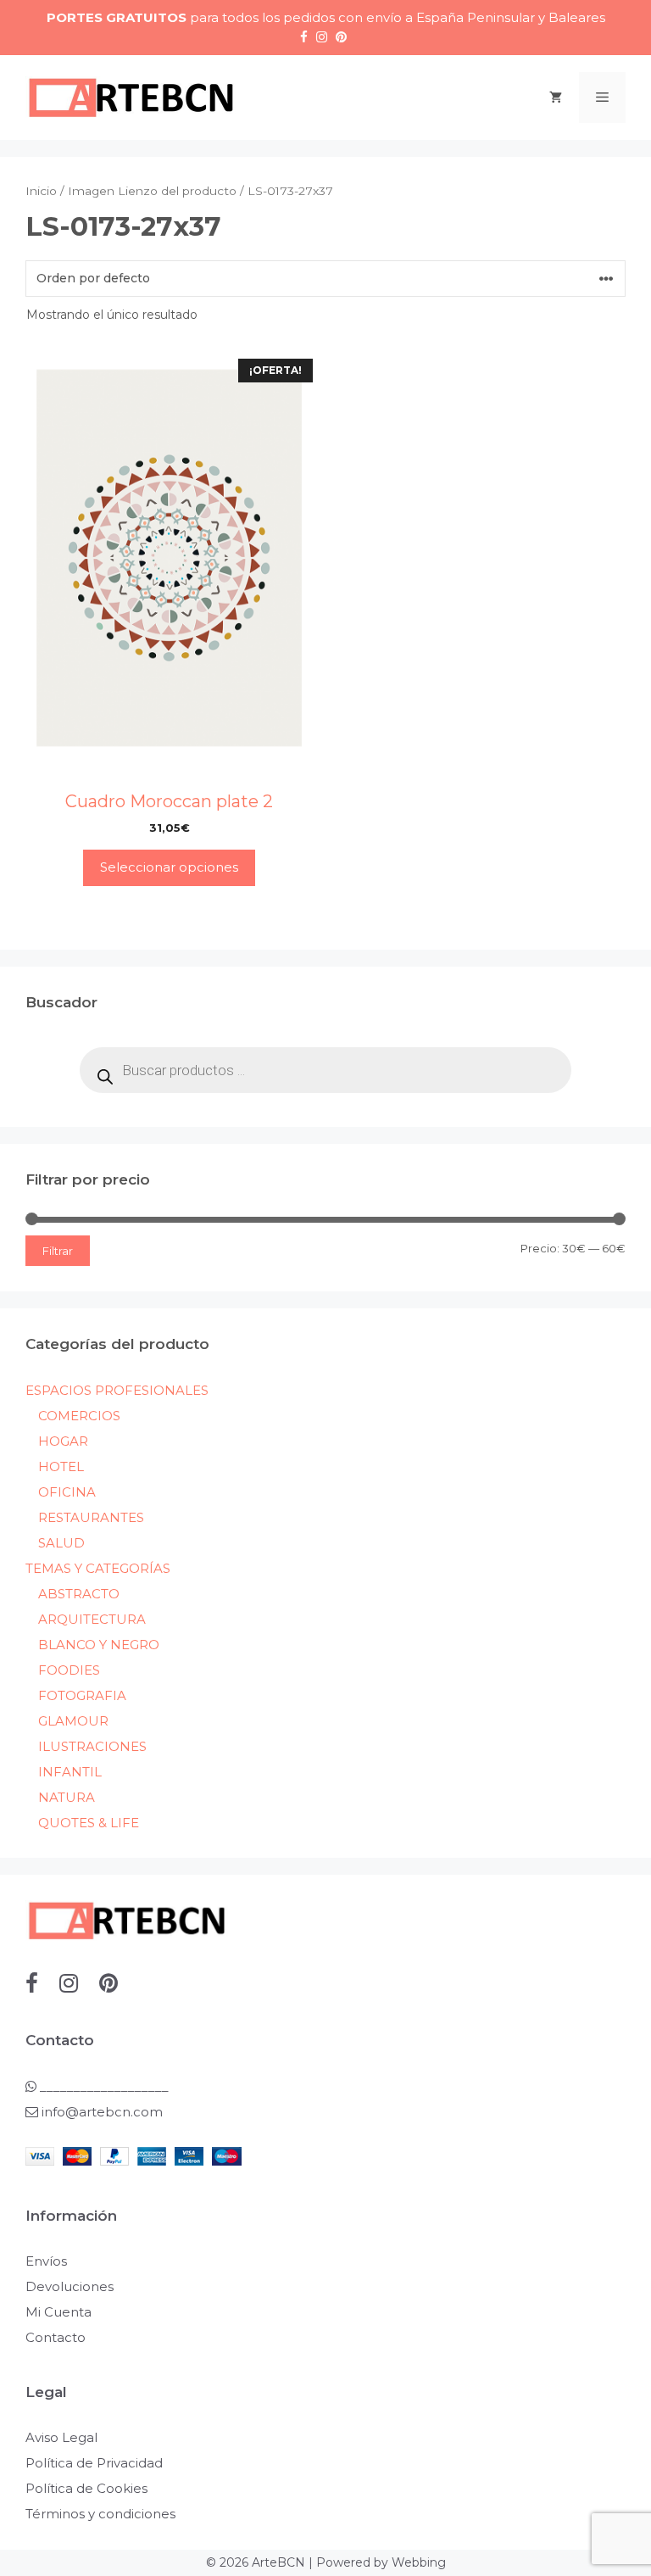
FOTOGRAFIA (82, 1695)
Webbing (419, 2562)
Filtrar (58, 1251)
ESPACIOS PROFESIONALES (117, 1390)
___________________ (103, 2086)
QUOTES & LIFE (89, 1823)
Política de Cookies (86, 2488)
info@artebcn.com (102, 2112)
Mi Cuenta (58, 2312)
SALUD (61, 1543)
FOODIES (69, 1670)
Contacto (56, 2337)
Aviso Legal (61, 2437)
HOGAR (63, 1441)
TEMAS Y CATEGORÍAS (98, 1568)
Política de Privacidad (94, 2463)
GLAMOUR (73, 1721)
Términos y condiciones (100, 2514)
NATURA (67, 1797)
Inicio (41, 191)
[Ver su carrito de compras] (556, 98)
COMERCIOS (79, 1416)
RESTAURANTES (91, 1517)
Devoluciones (70, 2286)
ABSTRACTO (79, 1594)
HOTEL (61, 1466)
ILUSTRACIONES (92, 1746)
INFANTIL (70, 1772)
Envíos (46, 2261)
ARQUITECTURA (92, 1619)
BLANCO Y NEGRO (99, 1645)
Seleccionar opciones (169, 867)
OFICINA (67, 1492)
